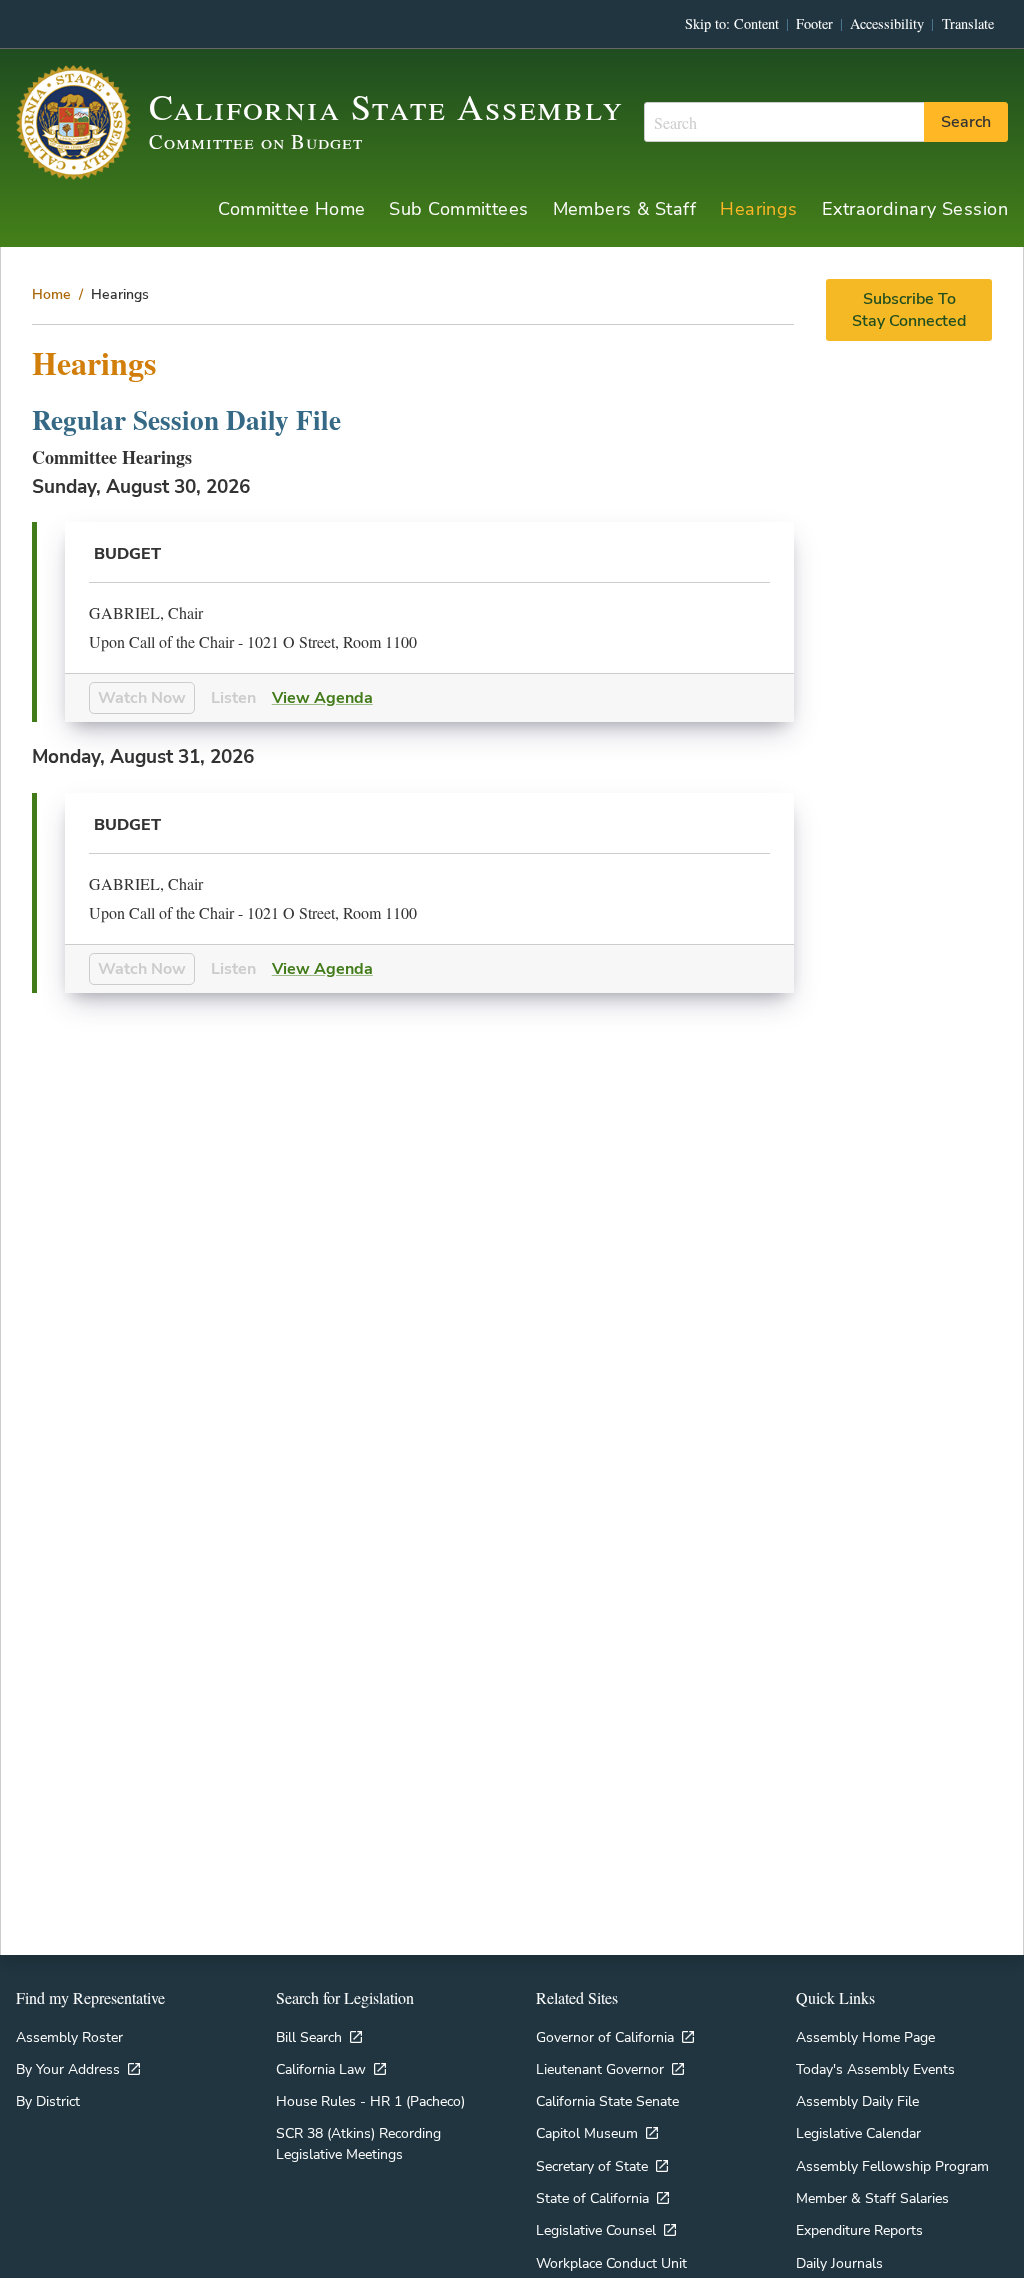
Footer (814, 23)
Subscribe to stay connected (909, 310)
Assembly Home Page (865, 2037)
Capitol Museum (587, 2133)
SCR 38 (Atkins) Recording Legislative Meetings (358, 2143)
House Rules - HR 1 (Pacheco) (370, 2101)
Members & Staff (625, 209)
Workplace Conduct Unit (611, 2263)
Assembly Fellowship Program (892, 2166)
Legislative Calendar (858, 2133)
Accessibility (887, 23)
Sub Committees (458, 209)
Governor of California (605, 2037)
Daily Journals (839, 2263)
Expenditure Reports (859, 2230)
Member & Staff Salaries (872, 2198)
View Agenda (322, 698)
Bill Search (309, 2037)
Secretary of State (592, 2166)
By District (48, 2101)
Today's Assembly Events (875, 2069)
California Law (321, 2069)
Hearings (759, 209)
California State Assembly (386, 106)
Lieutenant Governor (600, 2069)
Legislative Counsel (596, 2230)
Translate (968, 23)
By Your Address (68, 2069)
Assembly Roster (69, 2037)
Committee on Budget (256, 141)
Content (756, 23)
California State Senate (607, 2101)
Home (51, 294)
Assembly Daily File (857, 2101)
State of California (592, 2198)
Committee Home (291, 209)
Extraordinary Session (915, 209)
